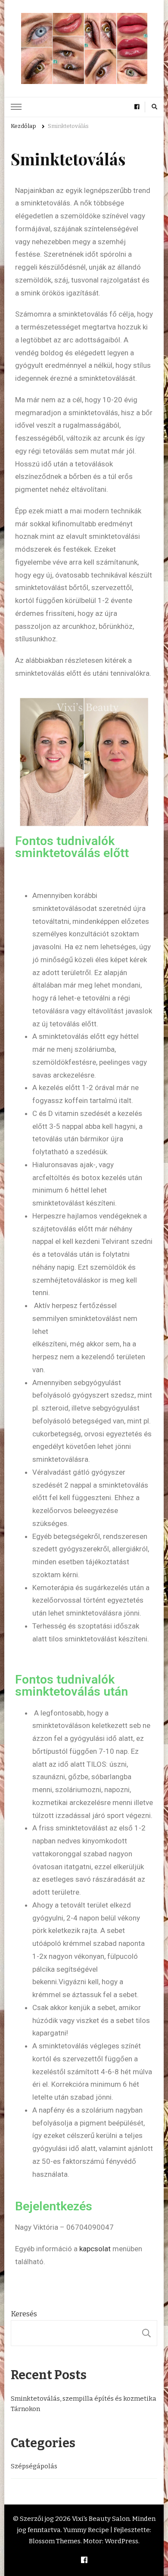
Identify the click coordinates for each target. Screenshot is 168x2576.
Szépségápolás (34, 2466)
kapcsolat (96, 2249)
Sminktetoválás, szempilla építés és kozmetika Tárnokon (84, 2404)
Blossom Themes (55, 2541)
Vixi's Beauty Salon (101, 2519)
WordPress (121, 2541)
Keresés (24, 2314)
